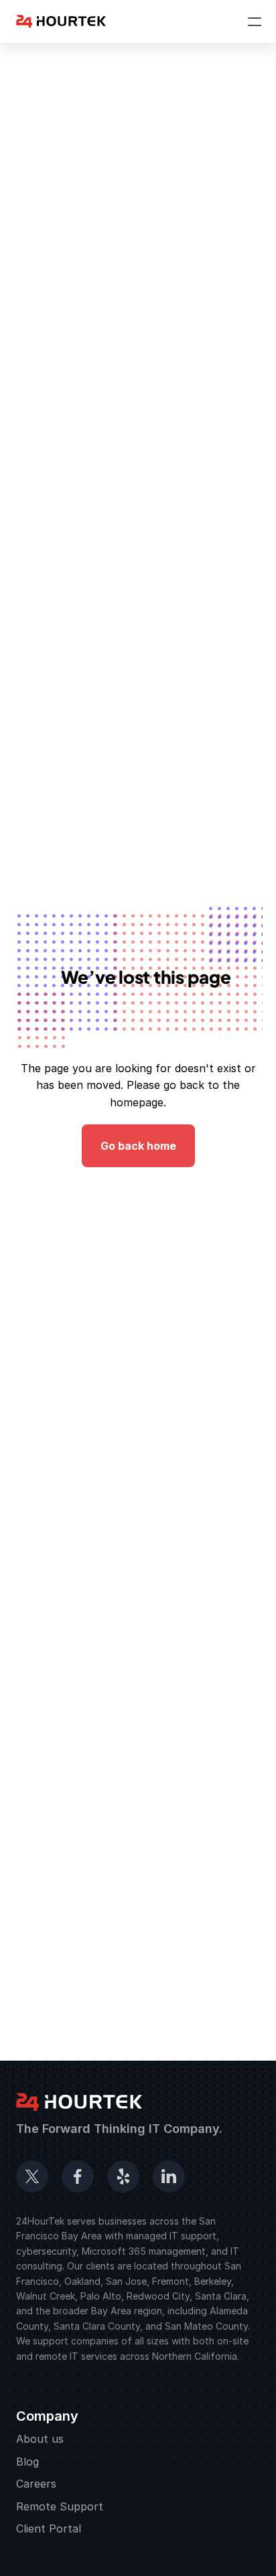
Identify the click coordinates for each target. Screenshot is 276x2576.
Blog (27, 2462)
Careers (36, 2484)
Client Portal (49, 2528)
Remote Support (60, 2506)
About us (40, 2439)
